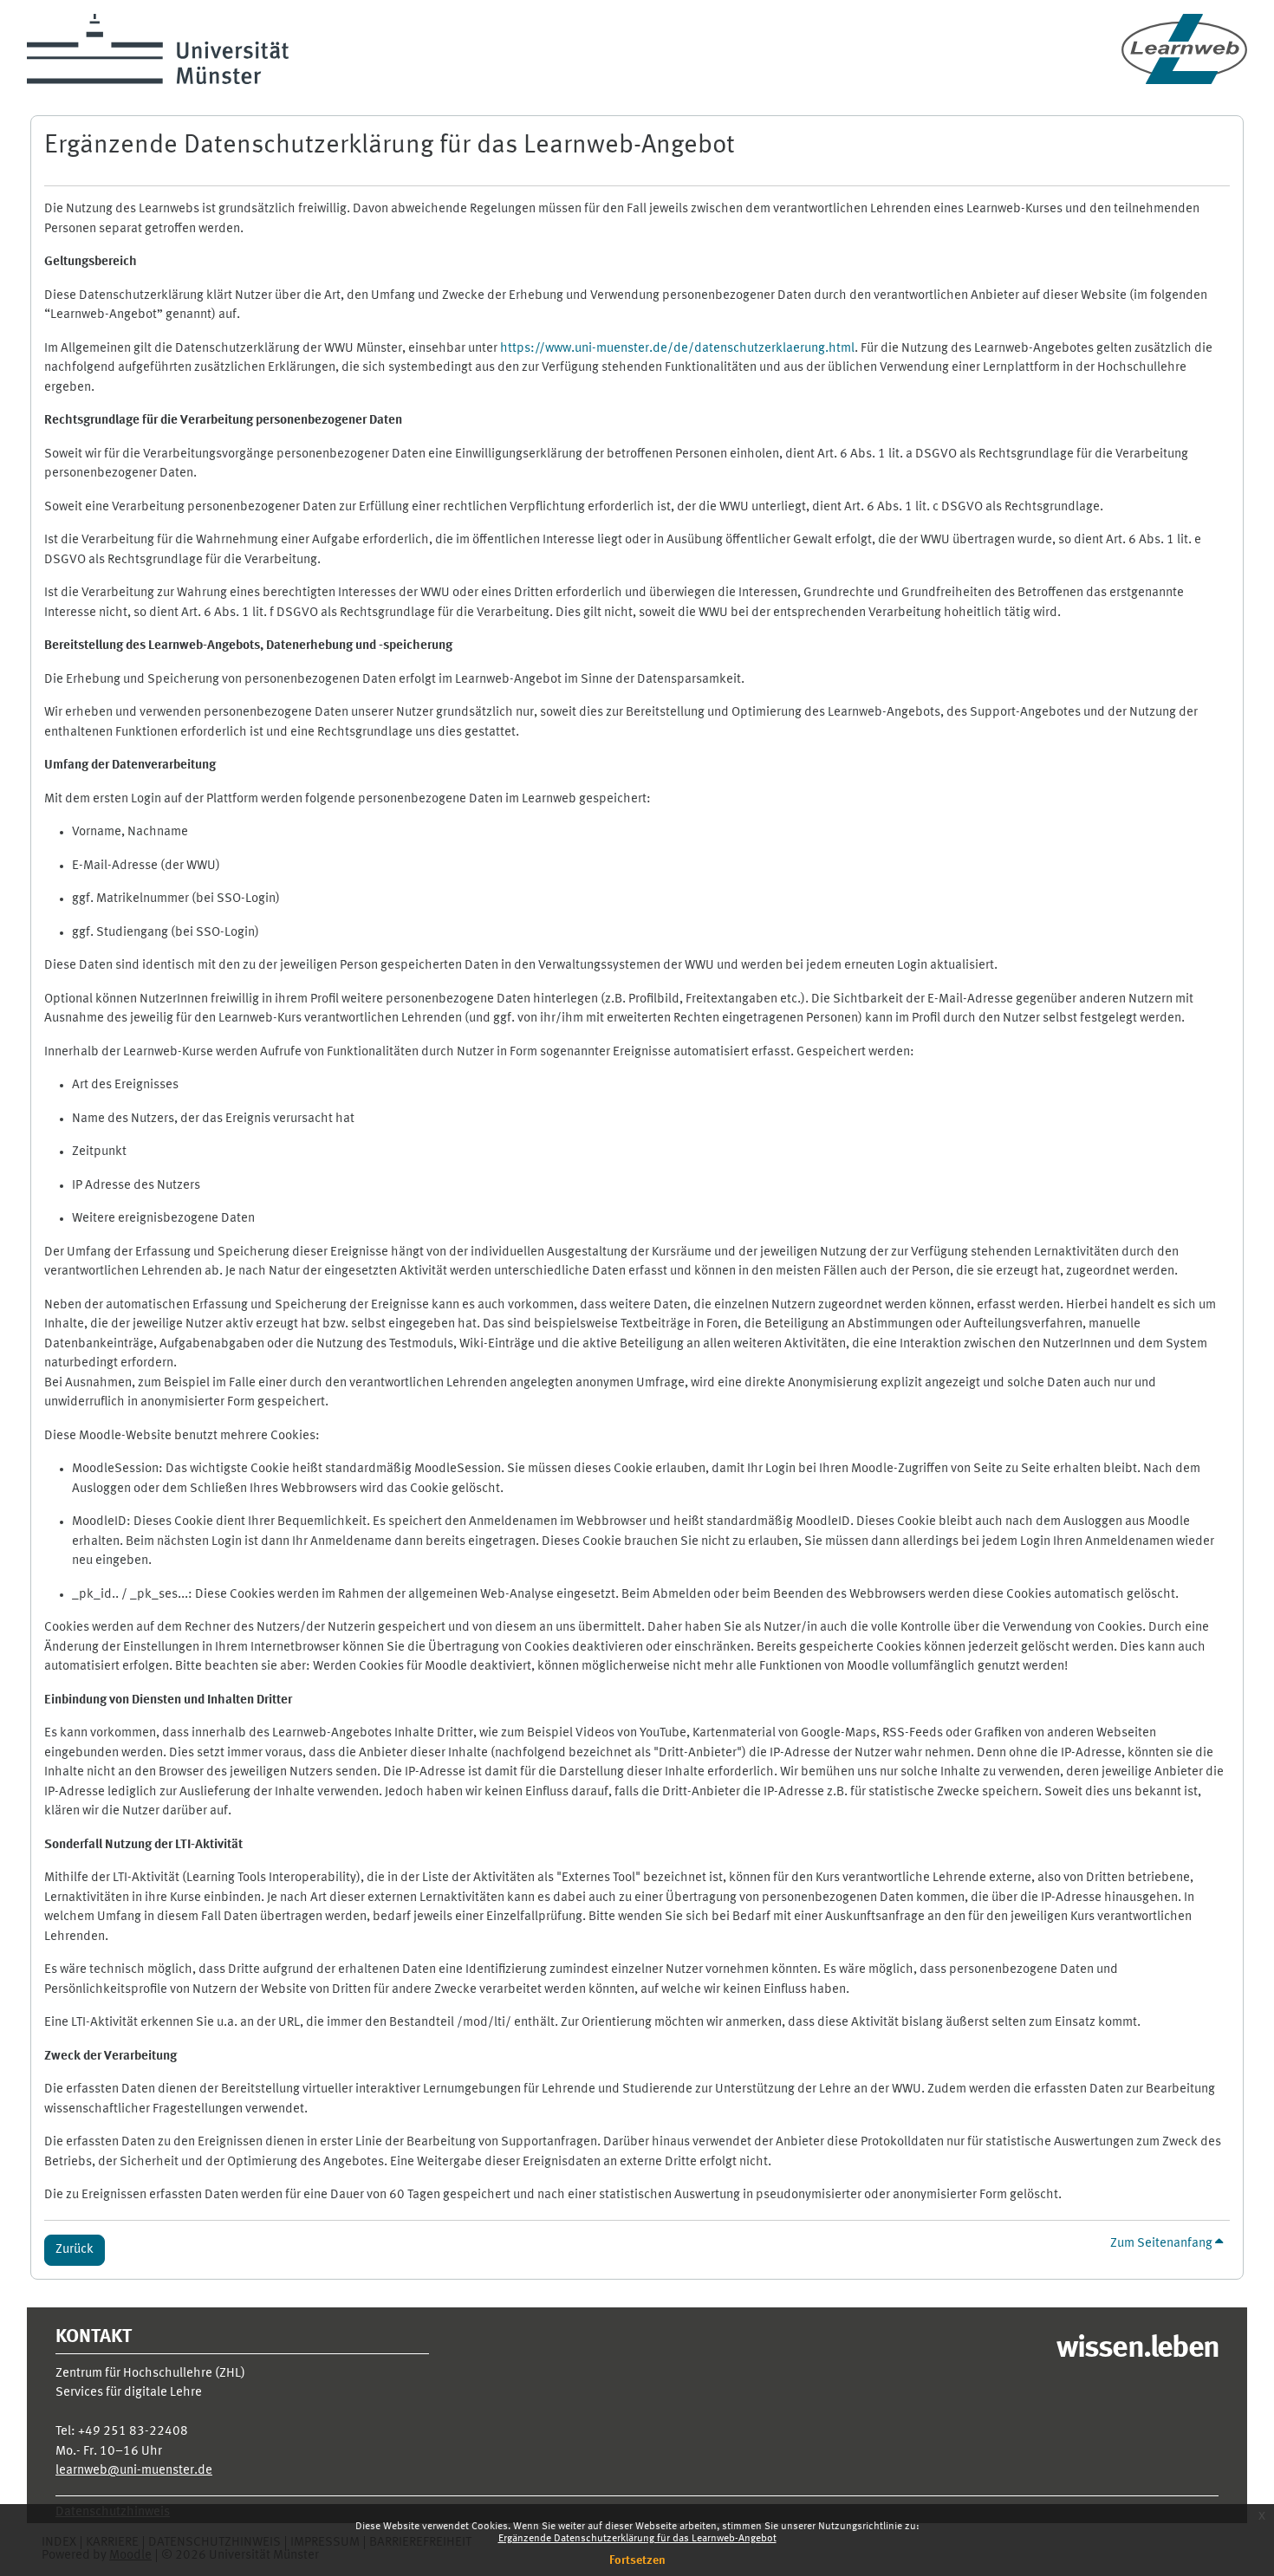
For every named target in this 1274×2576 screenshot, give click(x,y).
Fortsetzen (637, 2560)
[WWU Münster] (158, 49)
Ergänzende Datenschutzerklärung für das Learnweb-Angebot (637, 2539)
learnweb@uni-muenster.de (134, 2471)
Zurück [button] (75, 2250)
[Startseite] (1184, 49)
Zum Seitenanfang (1163, 2244)
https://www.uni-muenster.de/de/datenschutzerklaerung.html (677, 349)
